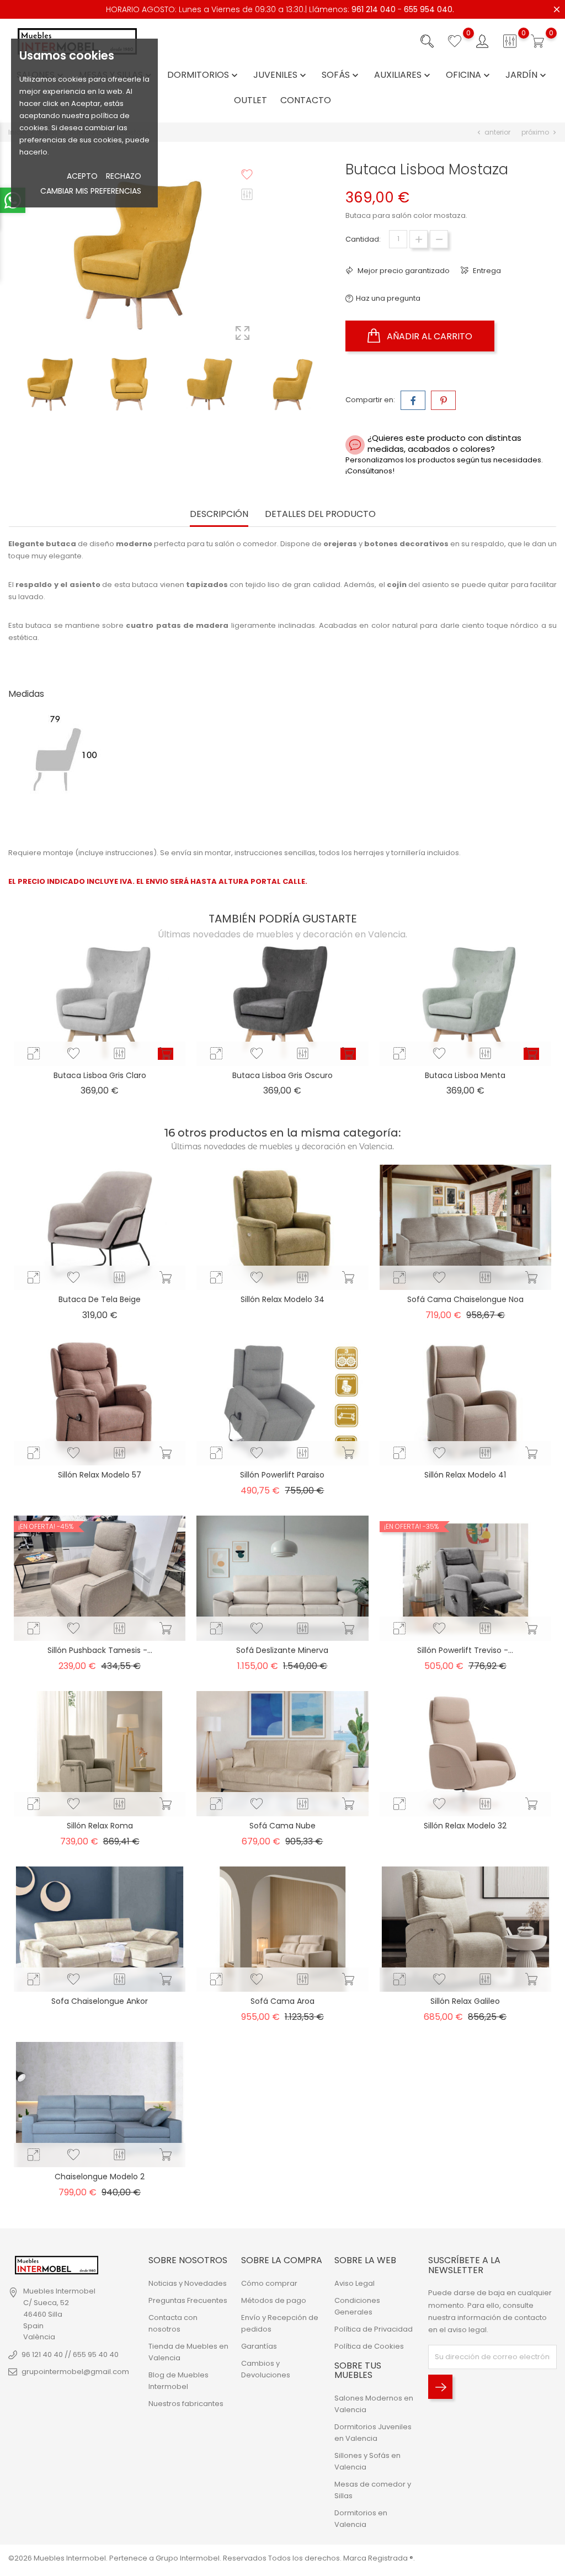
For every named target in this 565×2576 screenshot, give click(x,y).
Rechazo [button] (124, 176)
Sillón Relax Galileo (465, 2001)
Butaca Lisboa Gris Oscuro (282, 1075)
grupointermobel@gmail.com (75, 2372)
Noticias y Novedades (188, 2283)
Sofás (341, 75)
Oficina (469, 75)
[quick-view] (34, 1054)
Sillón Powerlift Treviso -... (465, 1650)
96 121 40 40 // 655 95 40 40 (70, 2354)
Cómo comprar (269, 2283)
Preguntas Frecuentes (188, 2300)
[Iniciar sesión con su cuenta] (482, 41)
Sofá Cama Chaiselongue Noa (465, 1299)
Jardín (527, 75)
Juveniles (281, 75)
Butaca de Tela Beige (100, 1299)
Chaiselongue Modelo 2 (100, 2177)
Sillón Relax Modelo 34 (282, 1299)
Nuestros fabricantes (186, 2404)
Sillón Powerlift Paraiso (282, 1475)
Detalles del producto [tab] (320, 514)
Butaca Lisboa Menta (465, 1075)
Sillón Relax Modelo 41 (465, 1475)
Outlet (250, 101)
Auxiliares (403, 75)
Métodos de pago (274, 2300)
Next (169, 408)
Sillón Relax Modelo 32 (465, 1826)
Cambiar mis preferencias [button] (91, 191)
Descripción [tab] (219, 514)
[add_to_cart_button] (166, 1054)
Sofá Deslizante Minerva (282, 1650)
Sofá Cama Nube (282, 1826)
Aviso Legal (355, 2283)
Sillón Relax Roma (100, 1826)
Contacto (306, 101)
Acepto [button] (82, 176)
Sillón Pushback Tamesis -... (100, 1650)
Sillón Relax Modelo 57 (100, 1475)
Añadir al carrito (428, 336)
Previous (169, 353)
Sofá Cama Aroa (282, 2001)
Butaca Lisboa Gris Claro (100, 1075)
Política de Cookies (369, 2346)
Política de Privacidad (374, 2329)
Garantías (259, 2346)
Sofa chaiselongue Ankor (100, 2001)
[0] (455, 41)
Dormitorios (204, 75)
